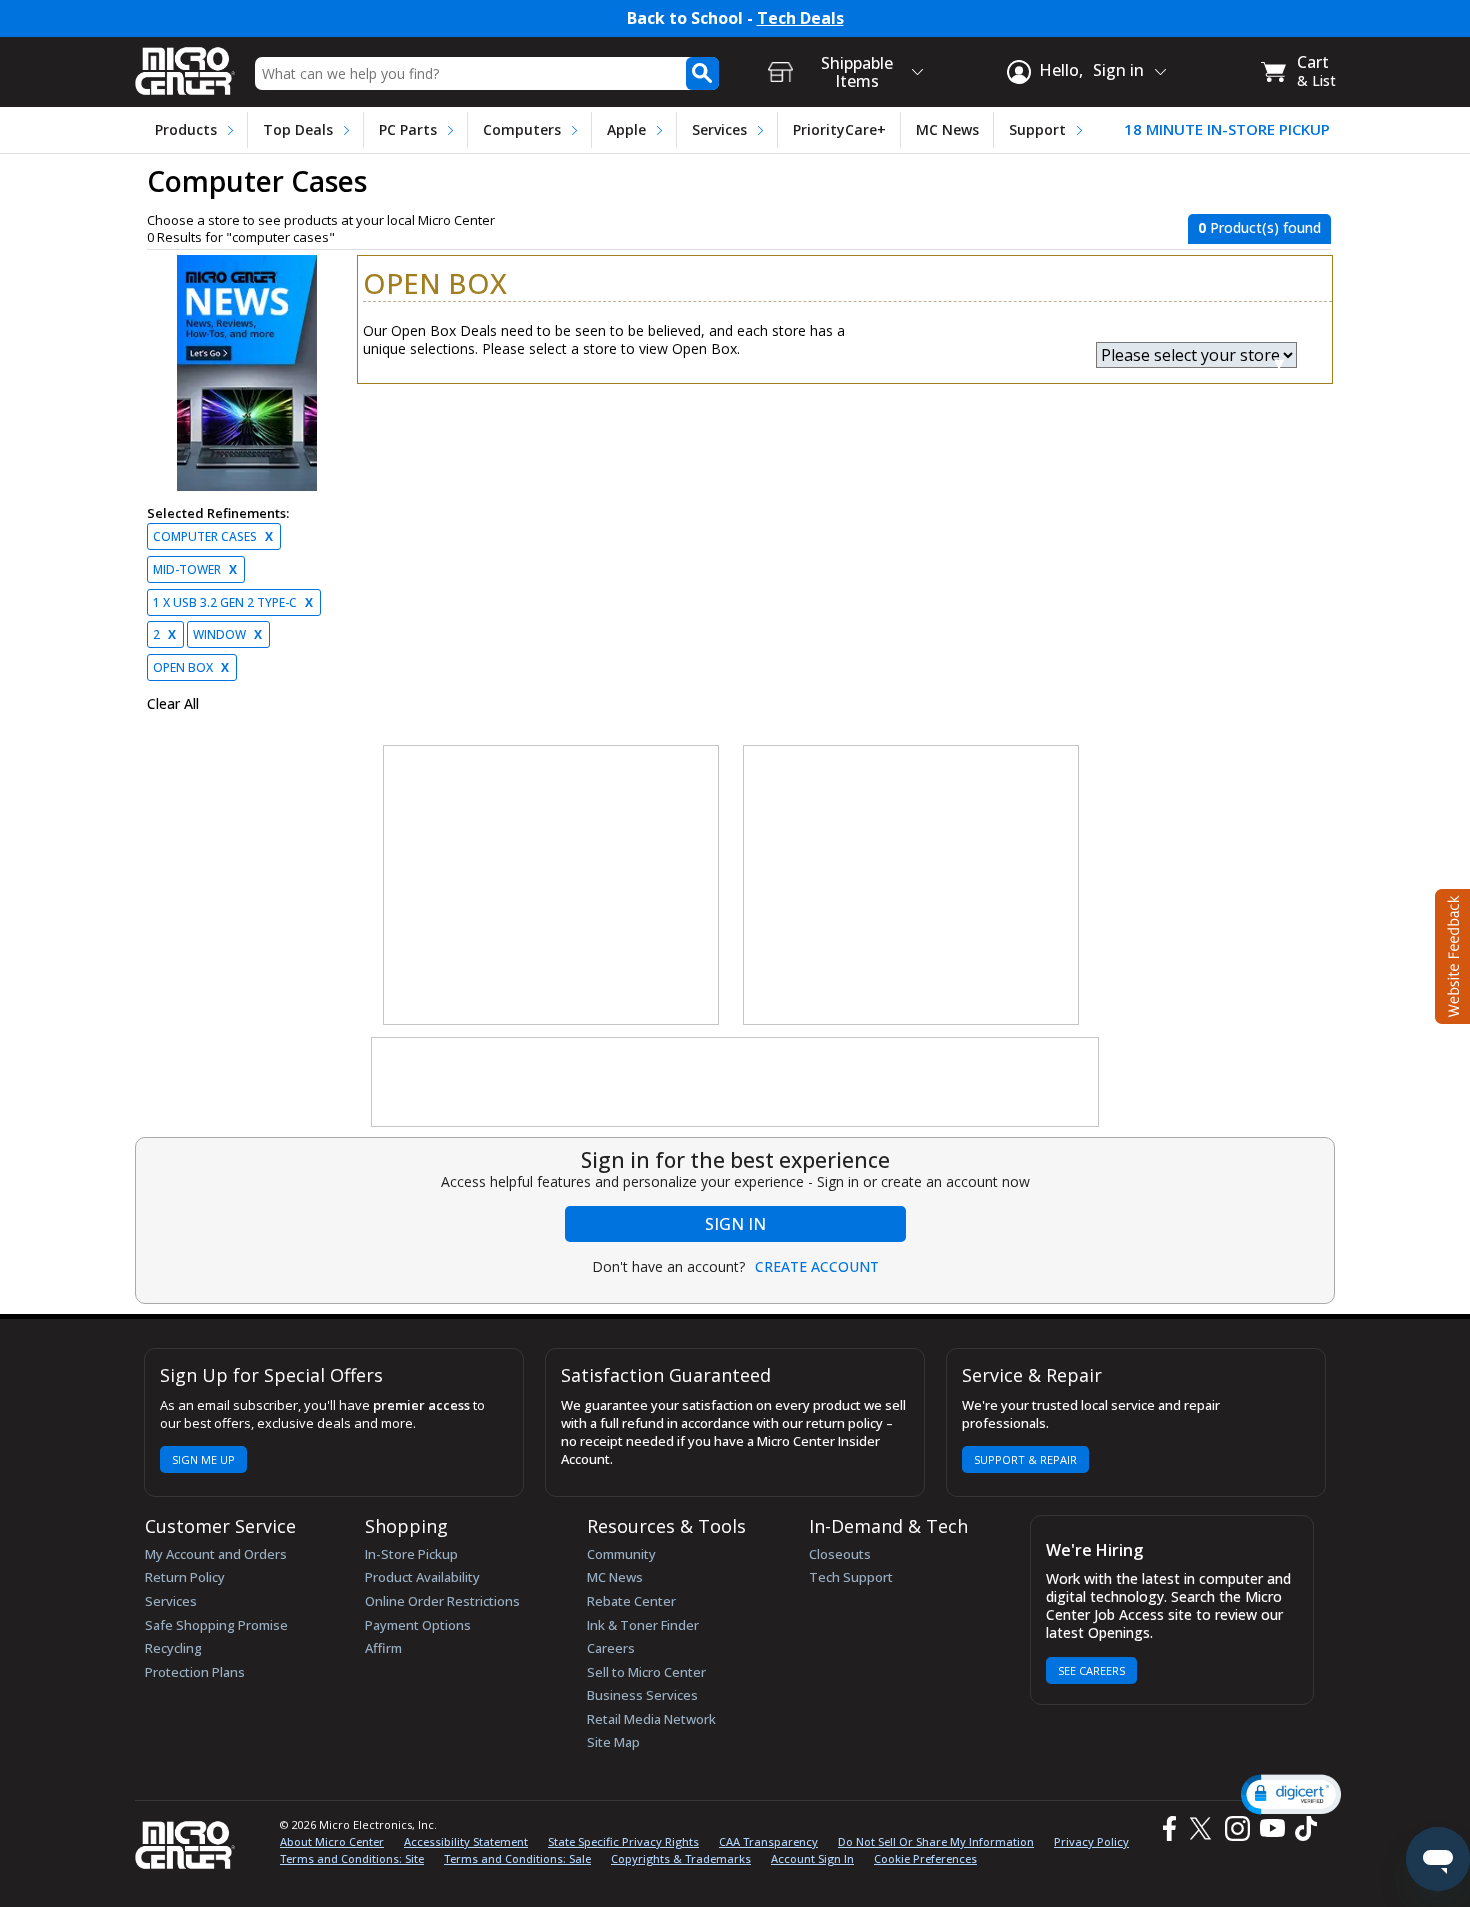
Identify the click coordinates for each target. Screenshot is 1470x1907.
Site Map (613, 1742)
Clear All (173, 704)
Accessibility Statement (466, 1841)
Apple (626, 129)
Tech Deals (800, 18)
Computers (522, 129)
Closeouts (840, 1554)
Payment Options (418, 1625)
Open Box (191, 667)
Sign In (735, 1224)
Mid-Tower (195, 569)
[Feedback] (1450, 954)
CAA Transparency (768, 1841)
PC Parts (408, 129)
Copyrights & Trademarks (681, 1858)
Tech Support (851, 1577)
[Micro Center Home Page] (185, 64)
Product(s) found (1259, 227)
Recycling (173, 1648)
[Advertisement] (552, 886)
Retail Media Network (651, 1719)
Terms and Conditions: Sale (517, 1858)
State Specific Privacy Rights (623, 1841)
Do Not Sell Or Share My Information (936, 1841)
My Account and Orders (216, 1554)
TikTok (1302, 1828)
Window (227, 634)
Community (621, 1554)
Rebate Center (631, 1601)
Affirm (383, 1648)
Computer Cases (213, 536)
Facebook (1167, 1828)
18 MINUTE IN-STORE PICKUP (1227, 129)
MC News (947, 129)
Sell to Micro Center (646, 1672)
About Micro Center (332, 1841)
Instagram (1236, 1828)
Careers (611, 1648)
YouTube (1271, 1828)
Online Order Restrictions (442, 1601)
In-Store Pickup (411, 1554)
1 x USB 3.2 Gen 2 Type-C (233, 602)
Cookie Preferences (925, 1858)
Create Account (817, 1267)
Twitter (1203, 1828)
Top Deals (298, 129)
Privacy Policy (1091, 1841)
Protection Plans (195, 1672)
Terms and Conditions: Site (352, 1858)
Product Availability (422, 1577)
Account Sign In (812, 1858)
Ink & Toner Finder (643, 1625)
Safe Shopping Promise (216, 1625)
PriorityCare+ (839, 129)
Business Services (642, 1695)
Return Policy (185, 1577)
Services (719, 129)
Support (1037, 129)
